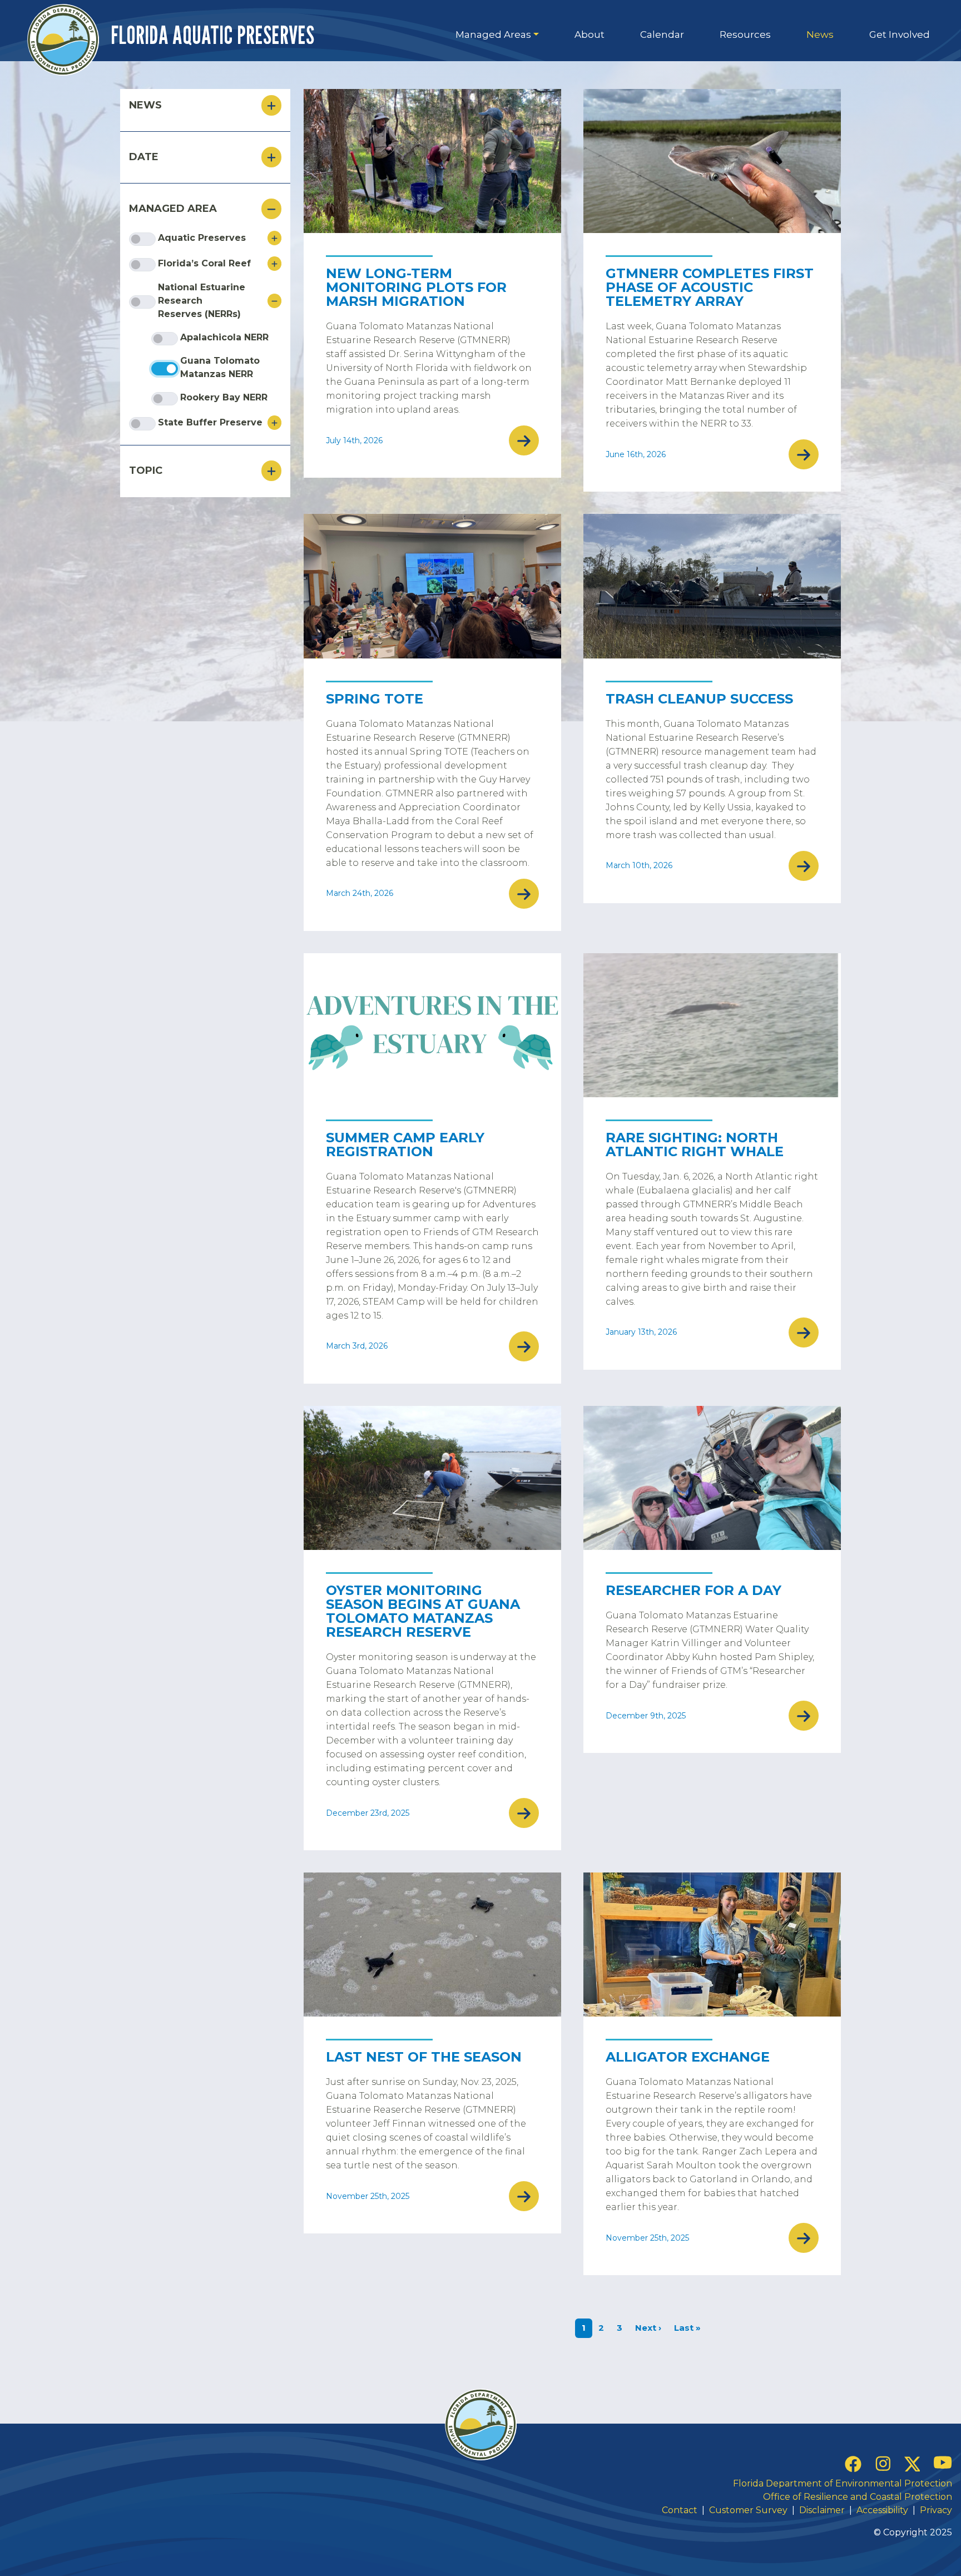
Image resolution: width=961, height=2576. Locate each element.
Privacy (936, 2510)
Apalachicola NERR (224, 337)
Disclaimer (822, 2510)
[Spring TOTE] (432, 586)
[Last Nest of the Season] (432, 1945)
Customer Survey (748, 2510)
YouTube (943, 2462)
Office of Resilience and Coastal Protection (858, 2497)
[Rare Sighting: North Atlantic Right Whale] (712, 1025)
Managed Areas (493, 34)
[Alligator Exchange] (712, 1945)
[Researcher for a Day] (712, 1478)
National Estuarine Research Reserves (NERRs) (202, 301)
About (590, 34)
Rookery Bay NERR (224, 397)
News (820, 34)
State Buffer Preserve (210, 422)
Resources (745, 34)
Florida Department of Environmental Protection (843, 2483)
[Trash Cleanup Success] (712, 586)
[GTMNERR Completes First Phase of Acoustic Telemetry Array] (712, 161)
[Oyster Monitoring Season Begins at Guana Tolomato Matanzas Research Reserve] (432, 1478)
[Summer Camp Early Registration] (432, 1025)
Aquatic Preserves (202, 238)
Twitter (912, 2464)
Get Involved (900, 34)
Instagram (883, 2463)
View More (524, 440)
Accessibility (882, 2510)
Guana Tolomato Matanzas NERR (220, 367)
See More (274, 238)
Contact (681, 2510)
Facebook (853, 2464)
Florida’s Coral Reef (204, 263)
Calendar (662, 34)
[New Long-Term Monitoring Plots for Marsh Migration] (432, 161)
